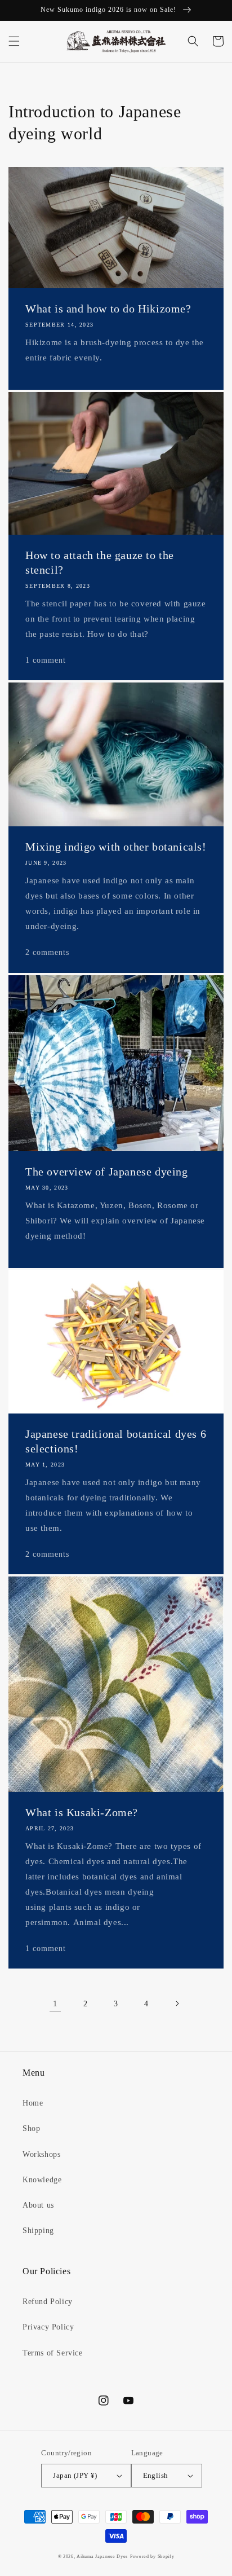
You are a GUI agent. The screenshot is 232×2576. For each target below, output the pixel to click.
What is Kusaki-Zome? (82, 1812)
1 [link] (55, 2003)
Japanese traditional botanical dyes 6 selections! (116, 1441)
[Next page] (177, 2003)
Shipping (38, 2231)
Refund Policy (48, 2302)
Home (33, 2103)
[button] (14, 41)
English (156, 2475)
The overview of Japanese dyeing (107, 1172)
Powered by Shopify (152, 2557)
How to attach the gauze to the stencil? (100, 562)
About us (38, 2205)
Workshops (41, 2154)
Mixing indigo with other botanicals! (116, 847)
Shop (31, 2128)
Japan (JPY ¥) (75, 2475)
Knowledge (42, 2180)
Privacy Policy (48, 2327)
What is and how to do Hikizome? (108, 309)
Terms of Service (53, 2353)
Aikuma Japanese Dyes (102, 2557)
